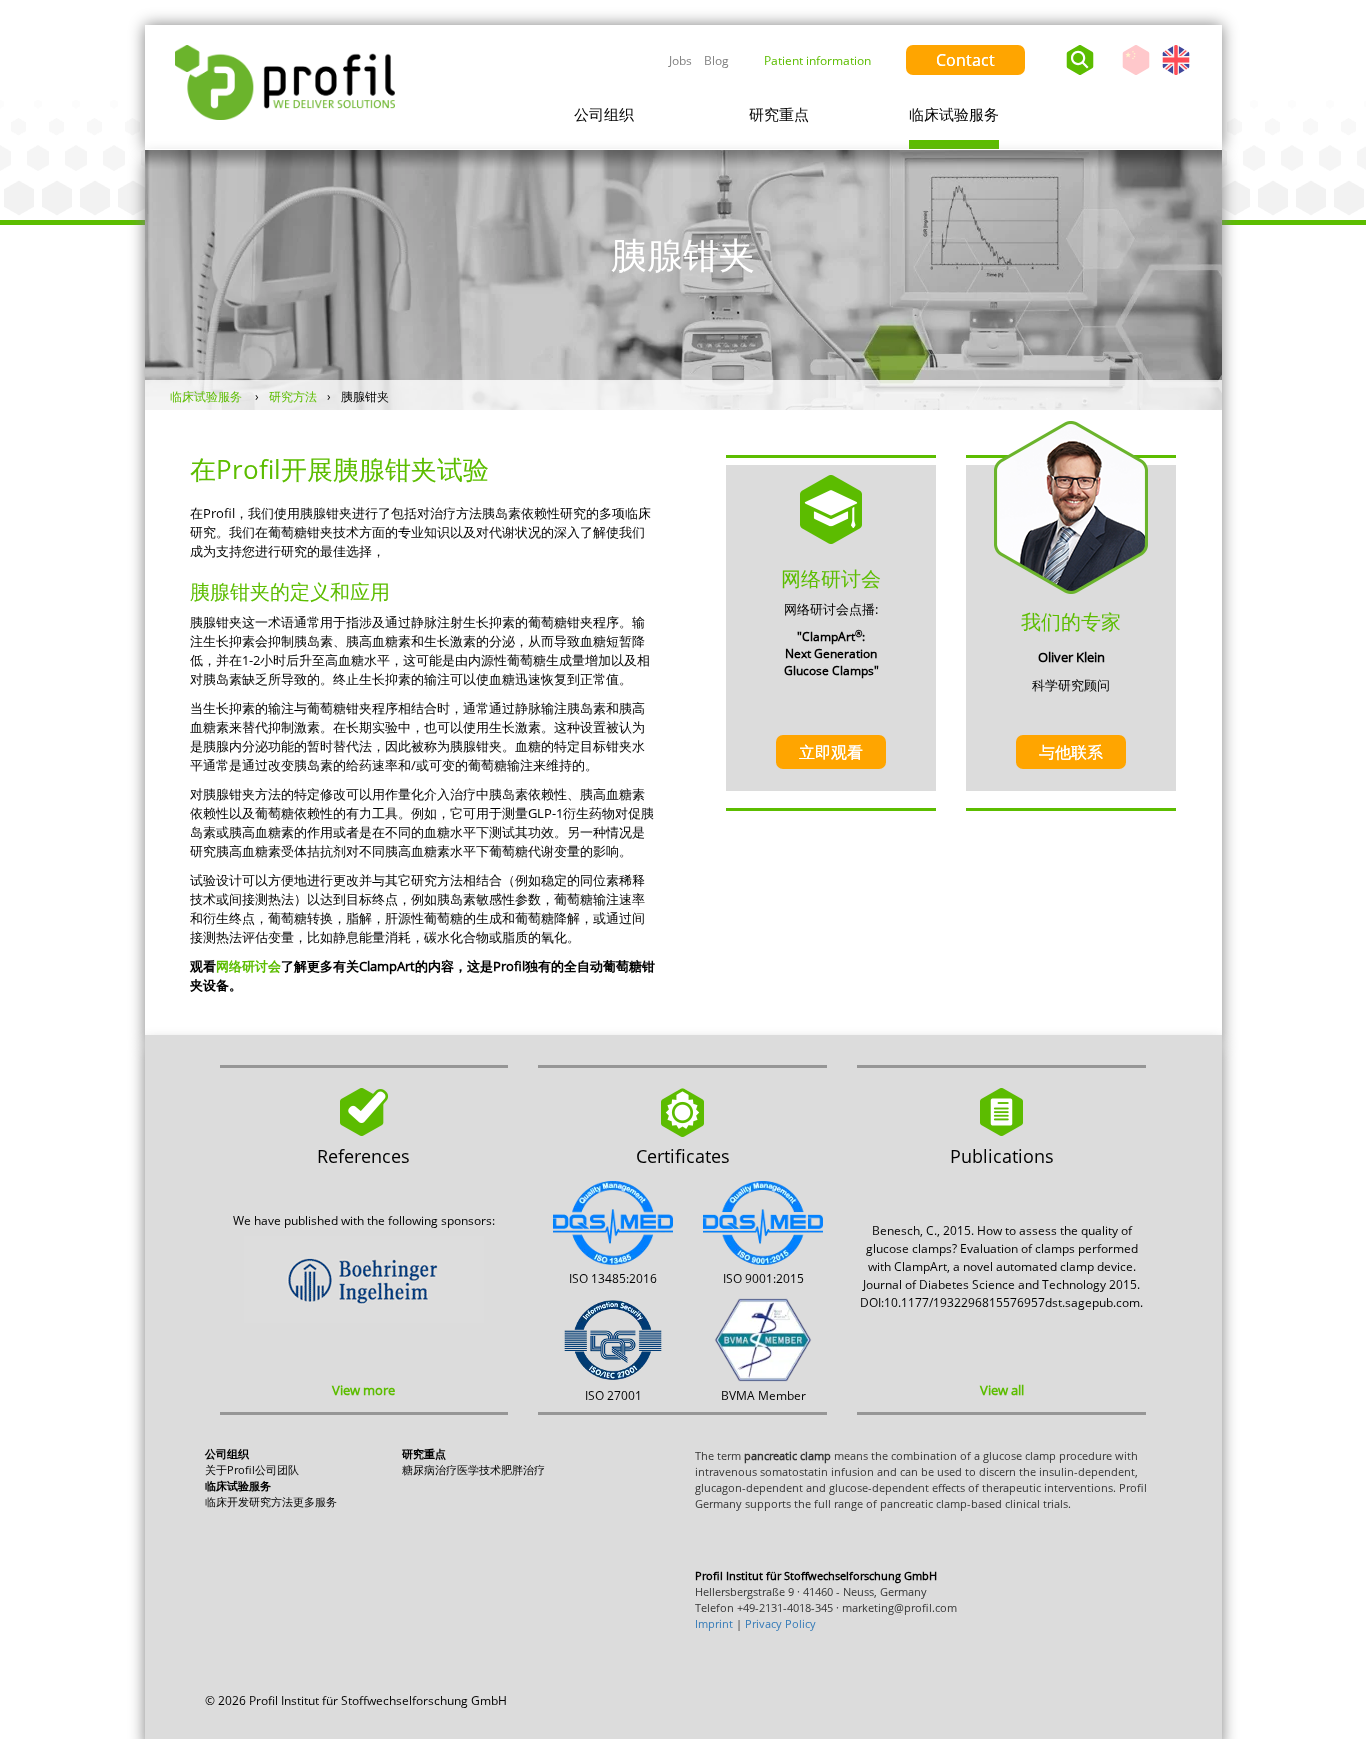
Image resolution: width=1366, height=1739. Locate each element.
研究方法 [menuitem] (271, 1501)
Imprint (714, 1623)
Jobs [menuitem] (680, 60)
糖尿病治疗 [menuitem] (429, 1469)
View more (363, 1390)
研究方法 (293, 396)
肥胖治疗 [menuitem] (523, 1469)
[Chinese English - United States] (1160, 55)
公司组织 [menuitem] (604, 114)
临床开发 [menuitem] (227, 1501)
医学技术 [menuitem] (479, 1469)
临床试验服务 (207, 396)
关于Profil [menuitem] (230, 1469)
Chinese (1136, 74)
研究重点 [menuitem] (779, 114)
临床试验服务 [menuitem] (954, 114)
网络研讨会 (248, 966)
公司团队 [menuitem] (277, 1469)
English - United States (1176, 74)
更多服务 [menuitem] (315, 1501)
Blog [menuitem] (716, 60)
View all (1002, 1390)
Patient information (817, 60)
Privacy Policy (780, 1623)
